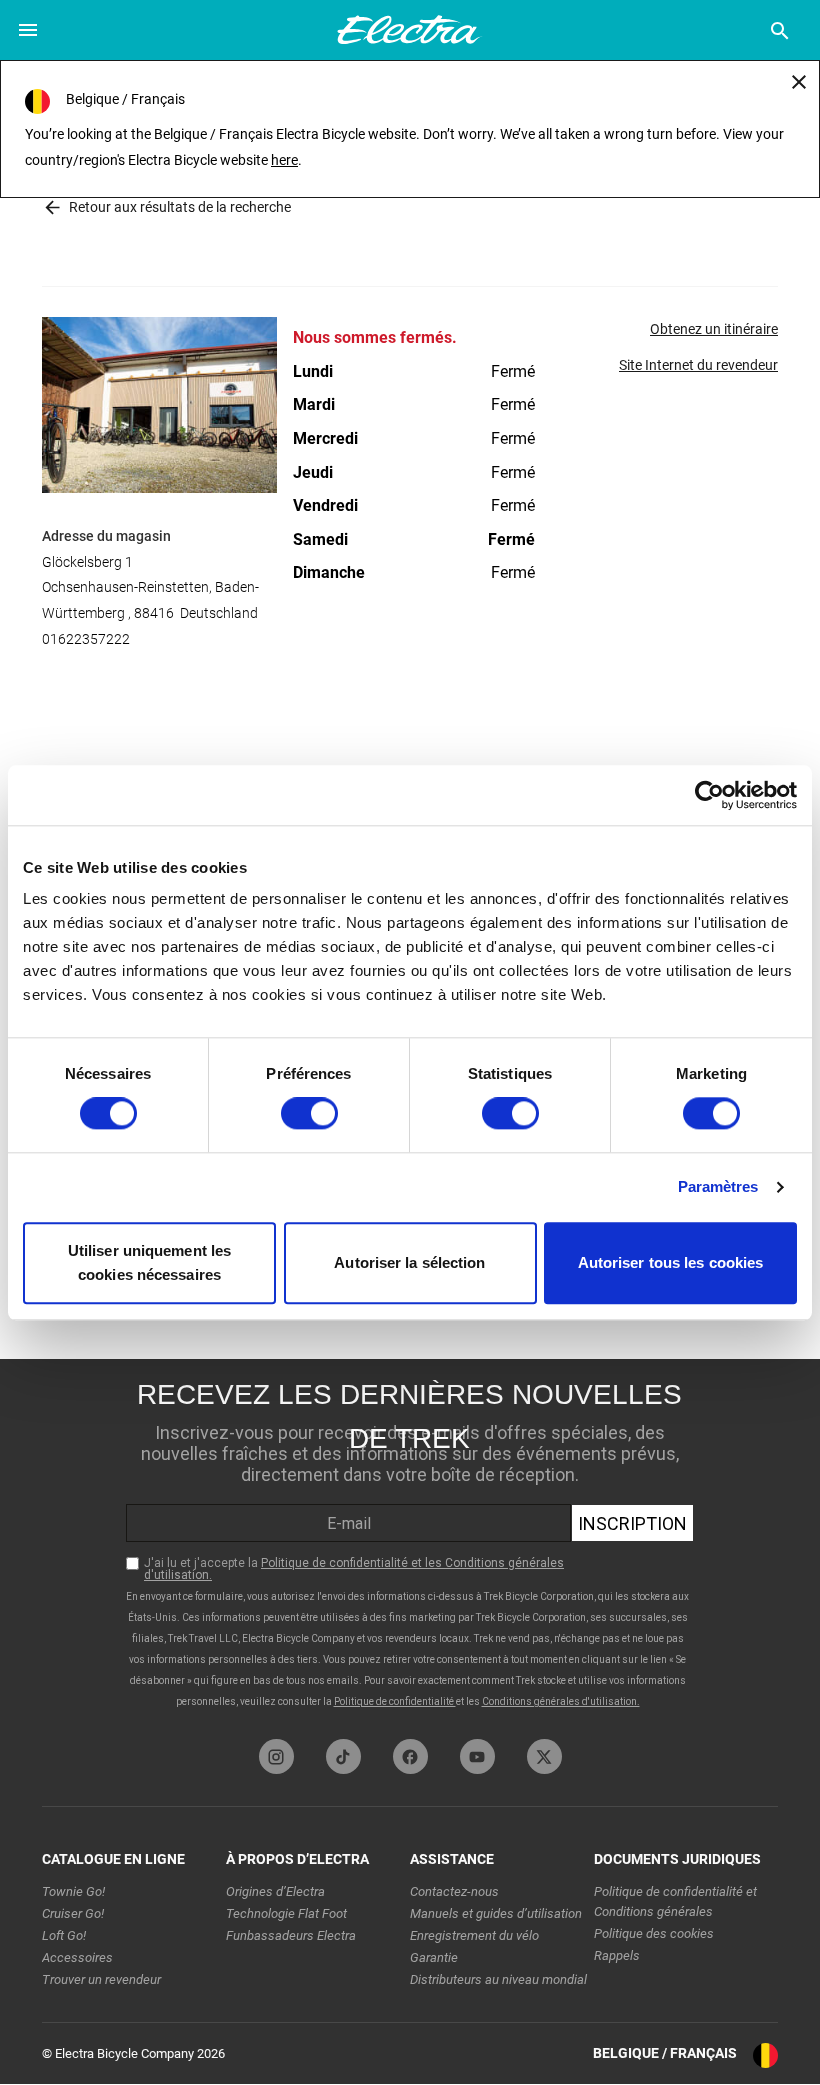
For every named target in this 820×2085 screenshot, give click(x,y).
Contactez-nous (454, 1891)
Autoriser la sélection (409, 1262)
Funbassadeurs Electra (291, 1935)
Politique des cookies (654, 1933)
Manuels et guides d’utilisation (496, 1913)
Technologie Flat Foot (286, 1913)
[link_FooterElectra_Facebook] (410, 1756)
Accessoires (77, 1957)
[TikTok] (343, 1756)
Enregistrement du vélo (474, 1935)
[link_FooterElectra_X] (544, 1756)
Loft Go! (64, 1935)
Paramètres (718, 1187)
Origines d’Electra (275, 1891)
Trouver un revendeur (101, 1979)
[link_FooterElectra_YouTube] (477, 1756)
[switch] (309, 1114)
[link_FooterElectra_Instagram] (276, 1756)
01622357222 (86, 639)
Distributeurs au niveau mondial (498, 1979)
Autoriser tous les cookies (671, 1262)
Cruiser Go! (73, 1913)
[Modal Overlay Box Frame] (410, 1544)
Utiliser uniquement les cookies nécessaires (149, 1262)
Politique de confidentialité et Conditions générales (675, 1901)
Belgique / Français (665, 2053)
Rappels (617, 1955)
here (284, 160)
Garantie (434, 1957)
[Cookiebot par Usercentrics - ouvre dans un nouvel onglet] (709, 795)
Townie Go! (73, 1891)
